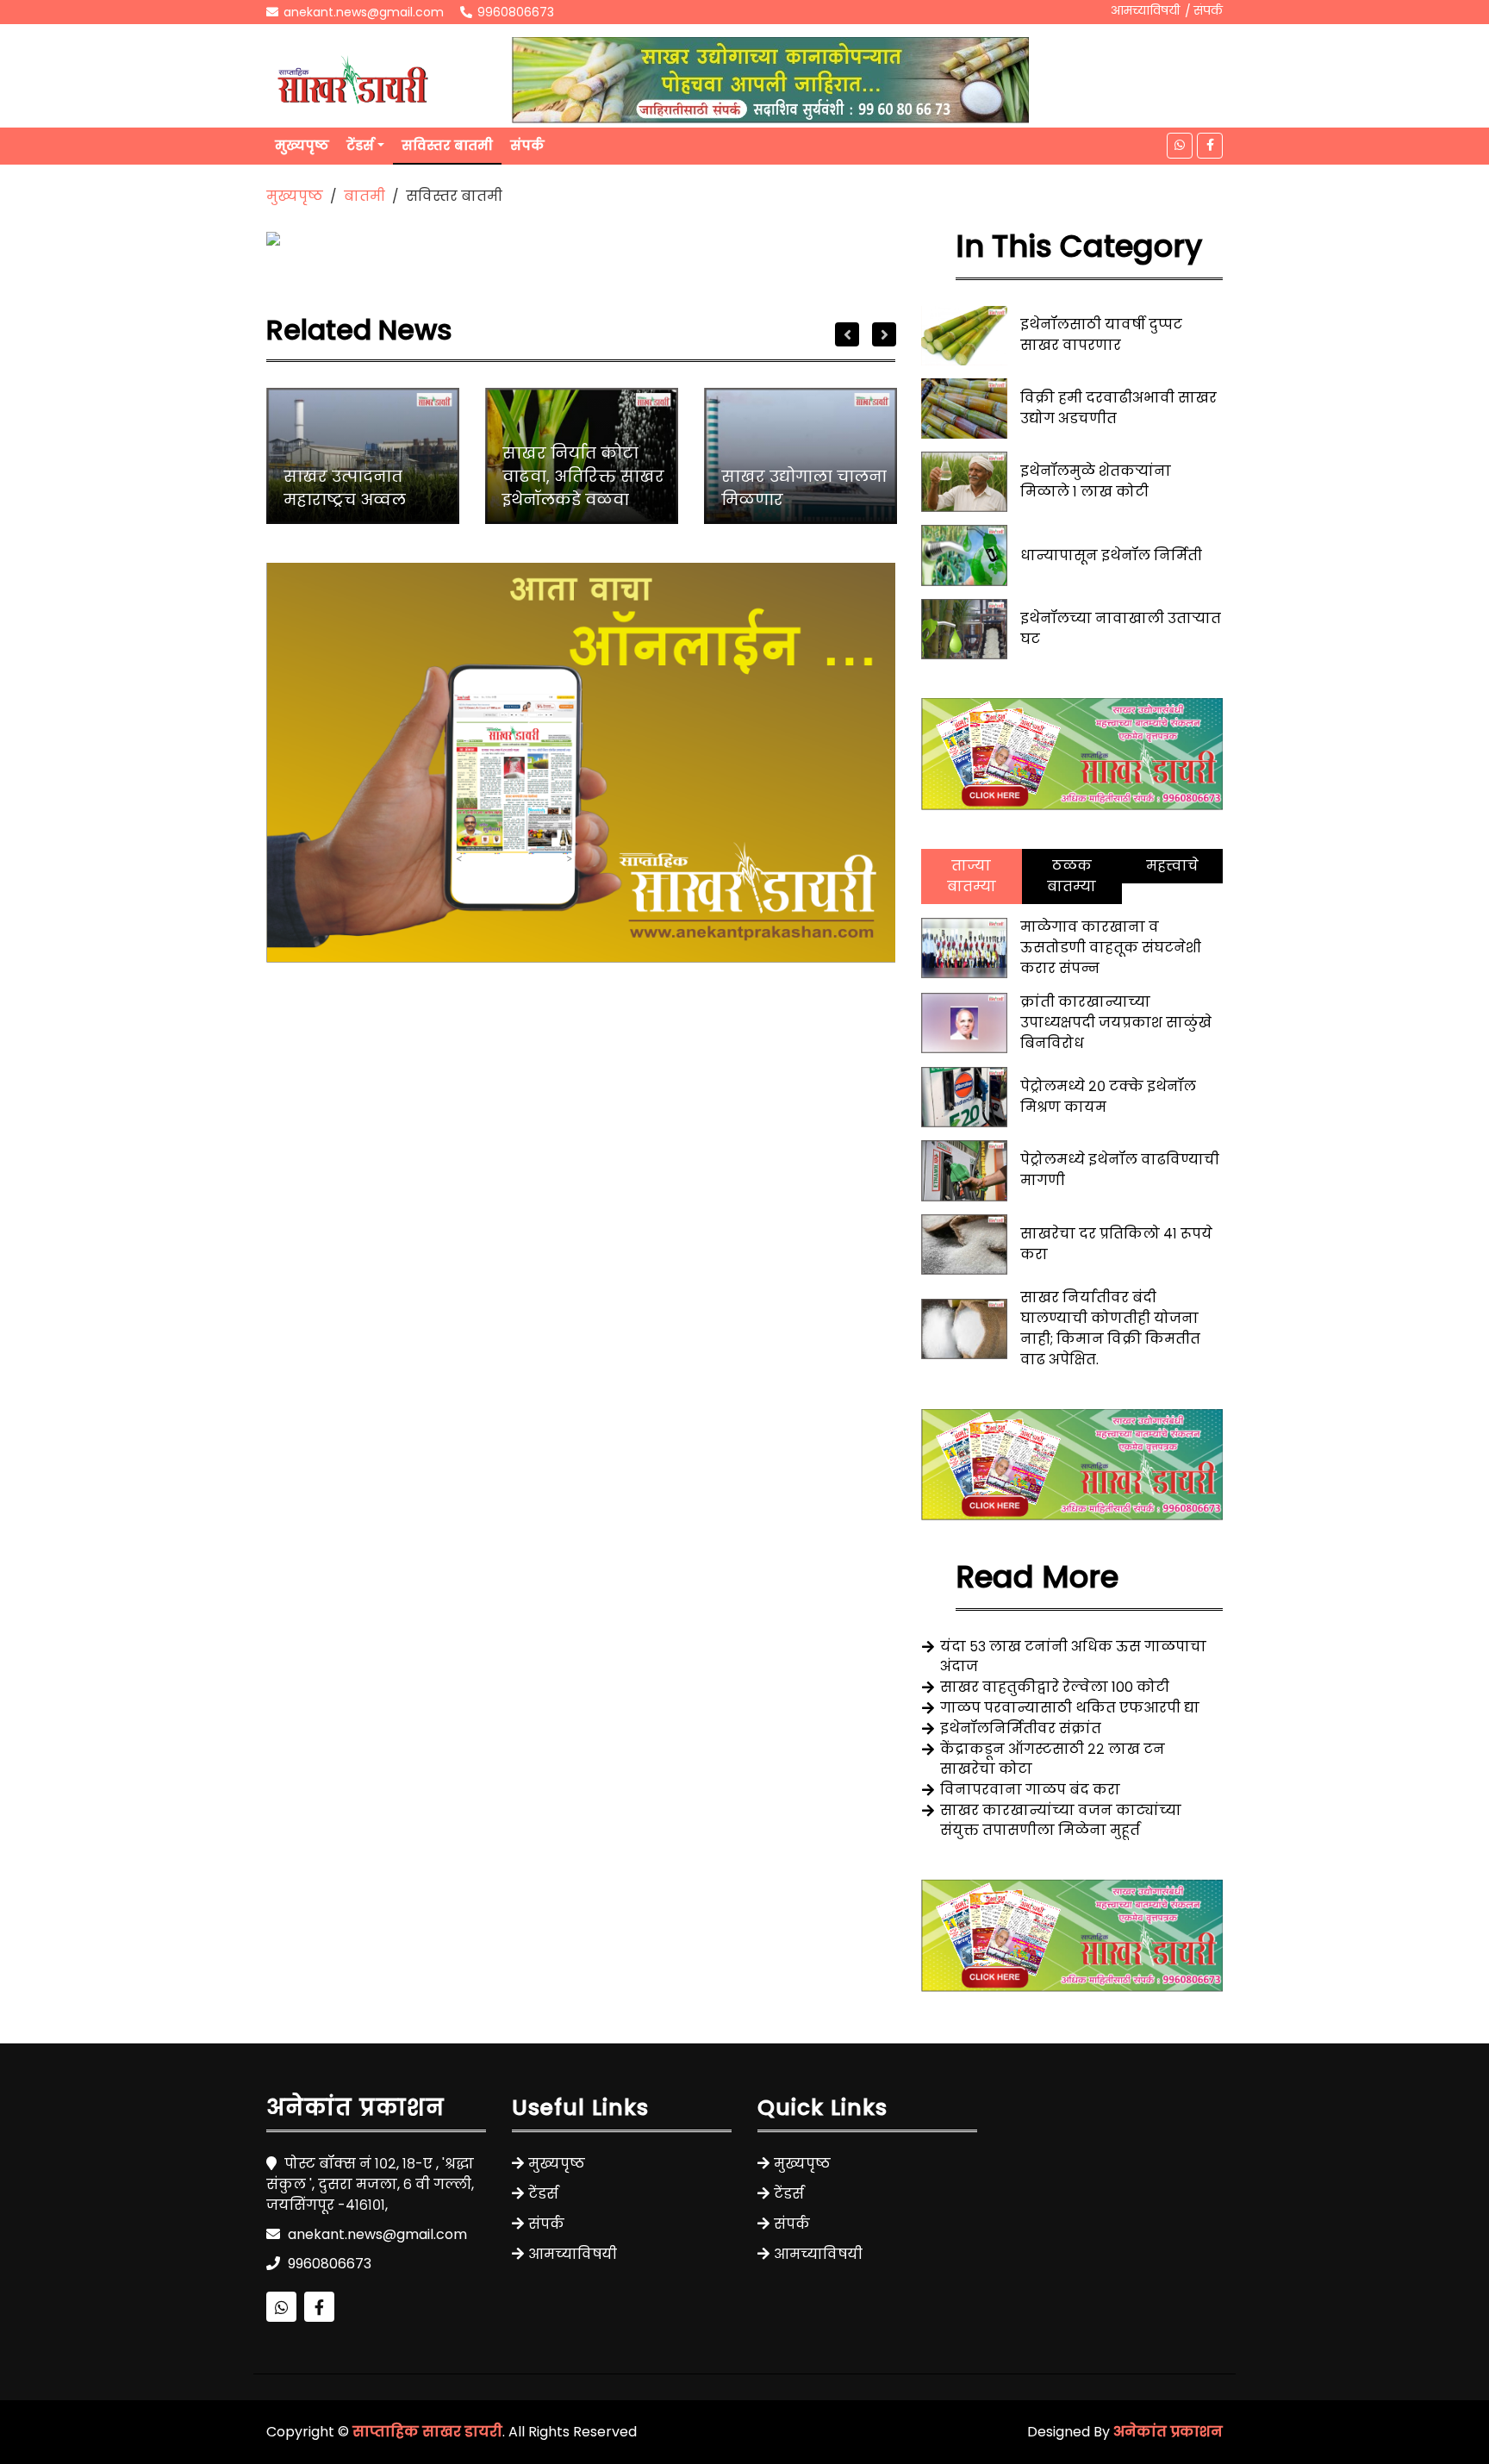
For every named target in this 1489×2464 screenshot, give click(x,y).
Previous (847, 334)
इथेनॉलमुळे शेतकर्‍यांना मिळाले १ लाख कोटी (1096, 481)
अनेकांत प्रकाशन (1168, 2432)
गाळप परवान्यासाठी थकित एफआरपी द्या (1070, 1708)
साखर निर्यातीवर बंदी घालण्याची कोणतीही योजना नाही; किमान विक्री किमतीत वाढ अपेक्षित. (1110, 1329)
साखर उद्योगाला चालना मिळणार (804, 488)
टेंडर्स (360, 145)
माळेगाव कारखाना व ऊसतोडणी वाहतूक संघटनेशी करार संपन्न (1111, 948)
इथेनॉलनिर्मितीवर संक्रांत (1021, 1728)
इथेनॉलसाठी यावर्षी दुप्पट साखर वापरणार (1101, 335)
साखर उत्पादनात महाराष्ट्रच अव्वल (345, 488)
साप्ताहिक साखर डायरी (427, 2432)
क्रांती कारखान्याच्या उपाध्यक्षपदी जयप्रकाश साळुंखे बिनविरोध (1116, 1023)
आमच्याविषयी (1145, 10)
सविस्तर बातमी (447, 145)
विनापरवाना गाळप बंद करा (1030, 1790)
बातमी (364, 196)
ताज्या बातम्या (972, 876)
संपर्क (1208, 10)
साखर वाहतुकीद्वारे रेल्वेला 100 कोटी (1055, 1687)
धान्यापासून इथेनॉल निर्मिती (1111, 555)
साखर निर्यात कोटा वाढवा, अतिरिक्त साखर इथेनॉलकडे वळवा (583, 476)
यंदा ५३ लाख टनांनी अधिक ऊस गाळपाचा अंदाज (1073, 1656)
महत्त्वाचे (1172, 866)
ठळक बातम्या (1072, 876)
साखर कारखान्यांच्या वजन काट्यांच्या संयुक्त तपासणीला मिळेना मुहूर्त (1061, 1820)
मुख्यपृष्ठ (302, 145)
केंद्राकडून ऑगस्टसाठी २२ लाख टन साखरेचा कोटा (1053, 1759)
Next (884, 334)
